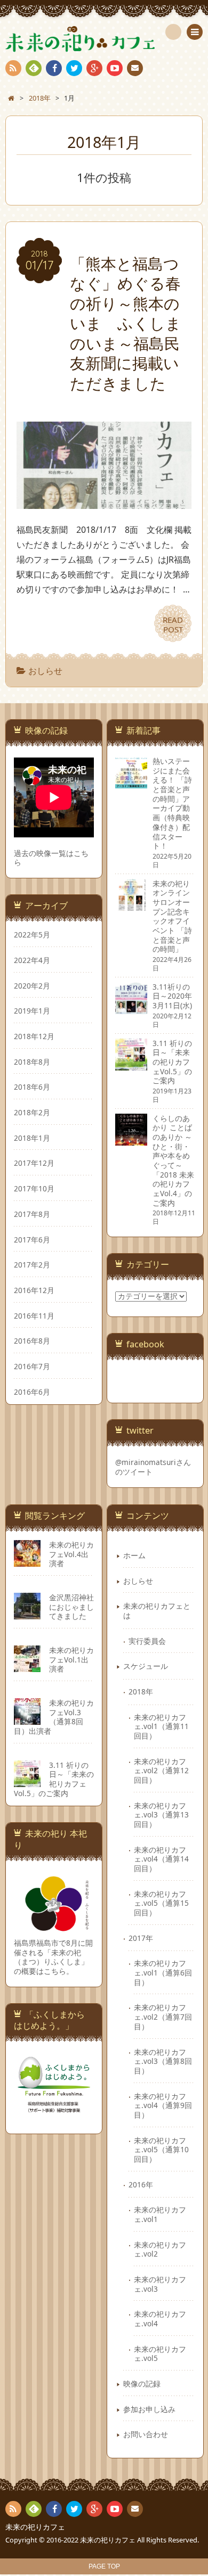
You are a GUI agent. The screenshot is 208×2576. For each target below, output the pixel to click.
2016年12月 (34, 1290)
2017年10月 (34, 1188)
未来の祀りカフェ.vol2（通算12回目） (161, 1771)
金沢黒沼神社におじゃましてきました (71, 1607)
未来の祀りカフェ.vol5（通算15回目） (161, 1903)
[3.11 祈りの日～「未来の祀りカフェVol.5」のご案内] (131, 1065)
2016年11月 (34, 1316)
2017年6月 (32, 1240)
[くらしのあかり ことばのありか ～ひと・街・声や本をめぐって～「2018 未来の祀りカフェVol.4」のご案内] (131, 1141)
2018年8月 (32, 1062)
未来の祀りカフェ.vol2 (160, 2249)
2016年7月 (32, 1366)
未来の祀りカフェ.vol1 (160, 2214)
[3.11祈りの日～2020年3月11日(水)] (131, 1009)
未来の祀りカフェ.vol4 (160, 2319)
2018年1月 (32, 1138)
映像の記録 (142, 2384)
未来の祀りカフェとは (157, 1611)
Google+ (94, 68)
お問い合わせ (146, 2434)
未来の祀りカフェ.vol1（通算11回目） (161, 1726)
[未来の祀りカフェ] (104, 39)
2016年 (141, 2184)
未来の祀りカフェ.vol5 (160, 2354)
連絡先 (135, 68)
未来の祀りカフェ (35, 2527)
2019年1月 (32, 1011)
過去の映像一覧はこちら (51, 858)
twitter (74, 68)
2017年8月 (32, 1214)
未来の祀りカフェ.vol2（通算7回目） (163, 2017)
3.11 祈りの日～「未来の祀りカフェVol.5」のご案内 (54, 1779)
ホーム (134, 1555)
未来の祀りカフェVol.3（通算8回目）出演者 (54, 1717)
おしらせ (45, 671)
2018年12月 (34, 1036)
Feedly (34, 68)
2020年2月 (32, 986)
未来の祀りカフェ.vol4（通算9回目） (163, 2105)
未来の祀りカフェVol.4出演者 (71, 1554)
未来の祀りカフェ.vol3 (160, 2284)
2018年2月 (32, 1112)
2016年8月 (32, 1341)
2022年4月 (32, 960)
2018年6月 (32, 1087)
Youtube (115, 68)
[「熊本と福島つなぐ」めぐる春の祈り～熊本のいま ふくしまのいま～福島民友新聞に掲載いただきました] (104, 501)
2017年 (141, 1938)
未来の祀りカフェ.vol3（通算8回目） (163, 2061)
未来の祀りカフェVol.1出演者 (71, 1659)
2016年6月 (32, 1392)
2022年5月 (32, 935)
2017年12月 (34, 1163)
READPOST (173, 624)
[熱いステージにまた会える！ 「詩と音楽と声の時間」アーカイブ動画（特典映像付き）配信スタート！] (131, 783)
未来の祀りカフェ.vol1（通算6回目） (163, 1972)
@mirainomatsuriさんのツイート (153, 1467)
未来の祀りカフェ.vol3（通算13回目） (161, 1815)
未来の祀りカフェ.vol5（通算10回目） (161, 2150)
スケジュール (146, 1666)
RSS (13, 68)
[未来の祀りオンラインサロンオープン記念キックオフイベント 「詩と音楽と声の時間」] (131, 906)
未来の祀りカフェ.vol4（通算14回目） (161, 1859)
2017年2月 (32, 1265)
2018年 (141, 1692)
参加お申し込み (149, 2409)
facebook (54, 68)
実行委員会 (147, 1641)
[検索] (173, 32)
